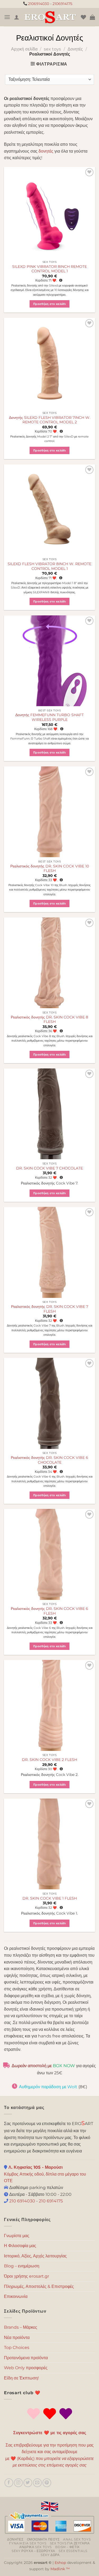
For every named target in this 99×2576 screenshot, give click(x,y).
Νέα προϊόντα (17, 2338)
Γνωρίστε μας (17, 2236)
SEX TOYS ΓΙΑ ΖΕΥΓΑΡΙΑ (70, 2543)
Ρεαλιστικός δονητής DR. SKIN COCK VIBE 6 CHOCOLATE (49, 1460)
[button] (7, 17)
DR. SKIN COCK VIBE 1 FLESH (50, 1898)
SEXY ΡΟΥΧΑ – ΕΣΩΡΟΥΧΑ (33, 2551)
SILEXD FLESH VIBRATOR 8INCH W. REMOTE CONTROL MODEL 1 (49, 566)
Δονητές (75, 49)
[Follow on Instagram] (18, 2483)
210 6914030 (22, 2201)
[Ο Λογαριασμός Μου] (17, 17)
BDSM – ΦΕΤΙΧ (67, 2547)
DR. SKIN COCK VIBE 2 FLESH (49, 1760)
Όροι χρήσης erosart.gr (27, 2276)
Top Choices (17, 2347)
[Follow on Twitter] (28, 2483)
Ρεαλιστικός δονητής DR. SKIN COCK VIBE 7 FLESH (50, 1309)
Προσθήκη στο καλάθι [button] (49, 304)
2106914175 (62, 4)
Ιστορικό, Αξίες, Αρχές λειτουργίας (35, 2256)
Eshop (60, 2563)
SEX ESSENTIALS (73, 2551)
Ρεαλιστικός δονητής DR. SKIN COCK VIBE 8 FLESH (49, 1020)
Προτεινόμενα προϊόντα (26, 2358)
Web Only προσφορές (26, 2368)
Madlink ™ (60, 2569)
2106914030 (39, 4)
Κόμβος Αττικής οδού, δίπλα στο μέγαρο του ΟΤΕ (45, 2174)
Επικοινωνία (16, 2296)
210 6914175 (51, 2201)
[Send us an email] (37, 2483)
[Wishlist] (83, 17)
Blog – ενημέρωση (22, 2266)
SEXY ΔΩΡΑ (50, 2555)
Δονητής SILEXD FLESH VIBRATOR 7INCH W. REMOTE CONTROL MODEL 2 (50, 420)
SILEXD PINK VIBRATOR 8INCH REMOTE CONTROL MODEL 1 (49, 269)
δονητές (46, 151)
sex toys (52, 49)
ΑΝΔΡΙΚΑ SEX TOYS (36, 2547)
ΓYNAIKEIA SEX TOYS (28, 2543)
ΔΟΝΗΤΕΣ (15, 2539)
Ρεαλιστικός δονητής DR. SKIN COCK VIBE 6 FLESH (49, 1611)
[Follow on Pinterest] (47, 2483)
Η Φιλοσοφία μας (20, 2246)
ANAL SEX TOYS (77, 2539)
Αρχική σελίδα (24, 49)
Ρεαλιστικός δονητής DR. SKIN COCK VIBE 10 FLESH (50, 868)
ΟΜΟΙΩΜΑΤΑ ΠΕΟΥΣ (43, 2539)
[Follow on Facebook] (9, 2483)
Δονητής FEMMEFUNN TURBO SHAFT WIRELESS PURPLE (49, 717)
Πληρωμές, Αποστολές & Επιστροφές (39, 2286)
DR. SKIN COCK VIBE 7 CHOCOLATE (49, 1168)
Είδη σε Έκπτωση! (21, 2378)
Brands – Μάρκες (21, 2327)
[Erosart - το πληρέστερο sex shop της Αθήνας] (50, 17)
